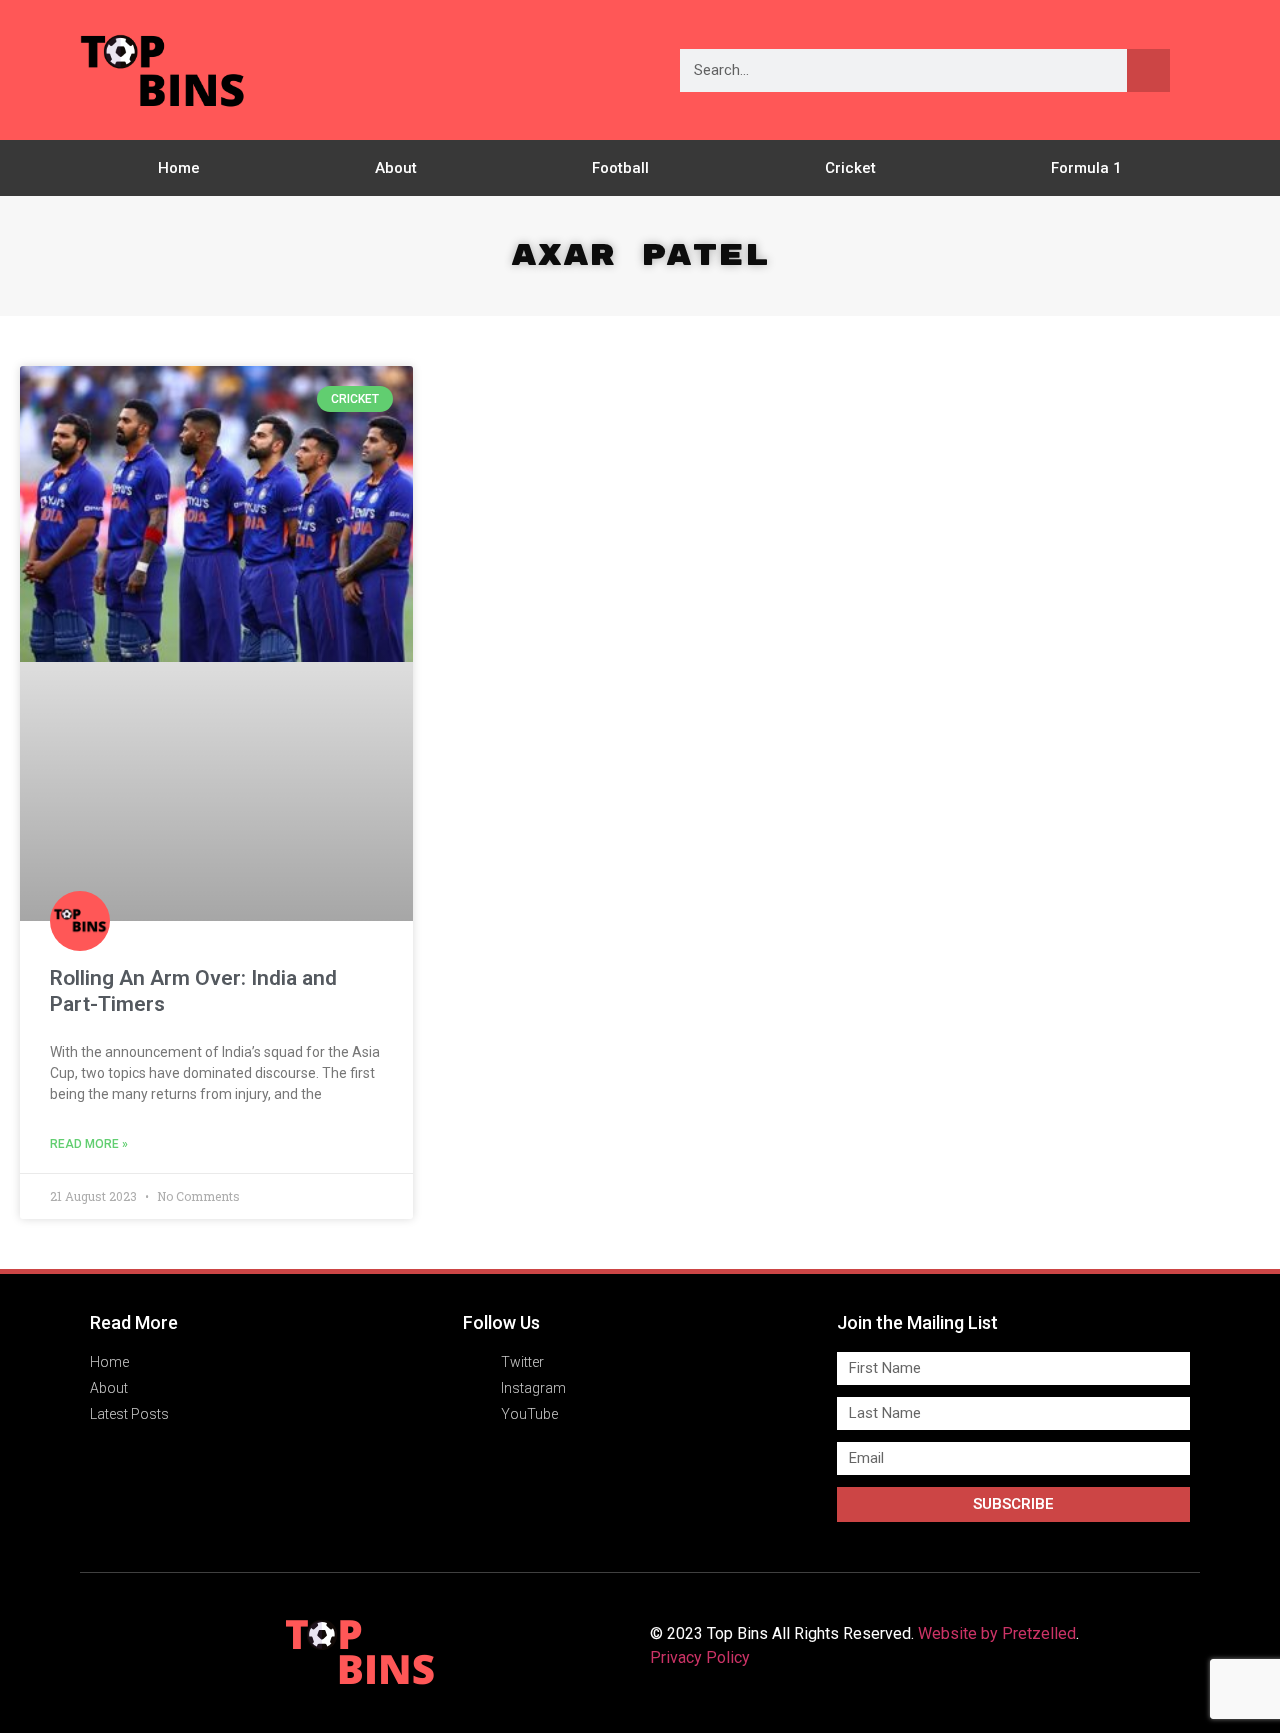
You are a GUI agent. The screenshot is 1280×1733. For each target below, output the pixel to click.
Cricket (850, 168)
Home (179, 168)
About (396, 168)
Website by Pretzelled (997, 1633)
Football (620, 168)
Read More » (89, 1144)
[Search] (1148, 70)
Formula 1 (1086, 168)
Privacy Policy (700, 1657)
